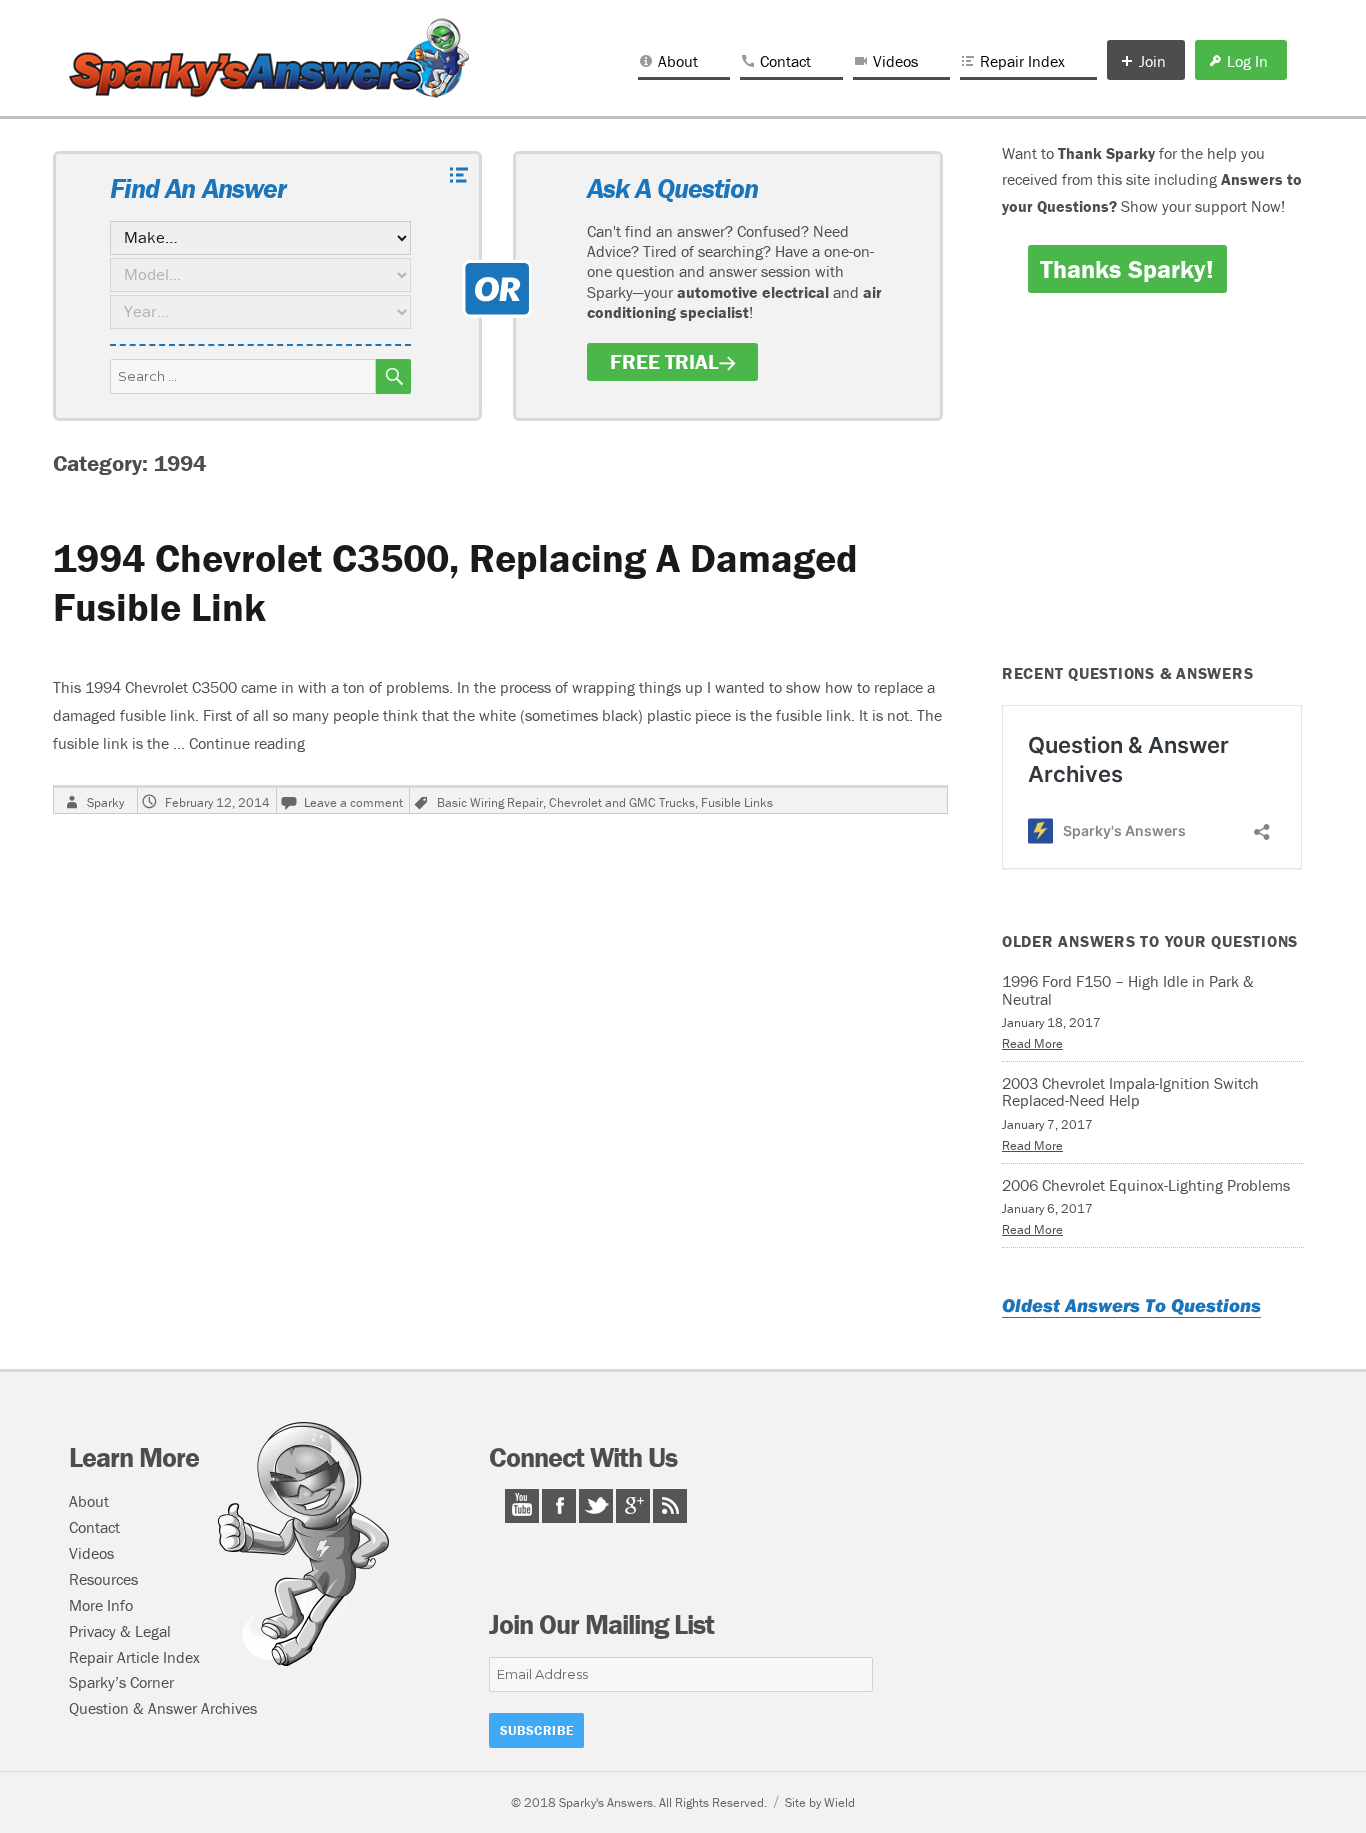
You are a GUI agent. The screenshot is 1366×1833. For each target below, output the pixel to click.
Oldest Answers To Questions (1131, 1305)
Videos (895, 61)
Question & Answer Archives (163, 1708)
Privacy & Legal (120, 1631)
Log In (1247, 61)
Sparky (105, 802)
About (678, 61)
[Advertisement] (1156, 492)
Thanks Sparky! (1127, 269)
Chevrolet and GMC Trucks (622, 802)
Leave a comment (353, 802)
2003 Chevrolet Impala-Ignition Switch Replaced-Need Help (1130, 1092)
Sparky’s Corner (121, 1682)
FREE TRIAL (664, 362)
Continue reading (247, 743)
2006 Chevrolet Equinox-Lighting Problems (1146, 1185)
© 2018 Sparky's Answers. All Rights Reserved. (639, 1802)
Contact (785, 61)
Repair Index (1022, 61)
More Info (101, 1605)
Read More (1032, 1043)
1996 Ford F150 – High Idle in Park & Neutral (1128, 990)
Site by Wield (820, 1802)
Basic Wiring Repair (490, 802)
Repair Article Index (134, 1657)
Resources (103, 1579)
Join (1152, 61)
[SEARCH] (393, 376)
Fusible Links (737, 802)
